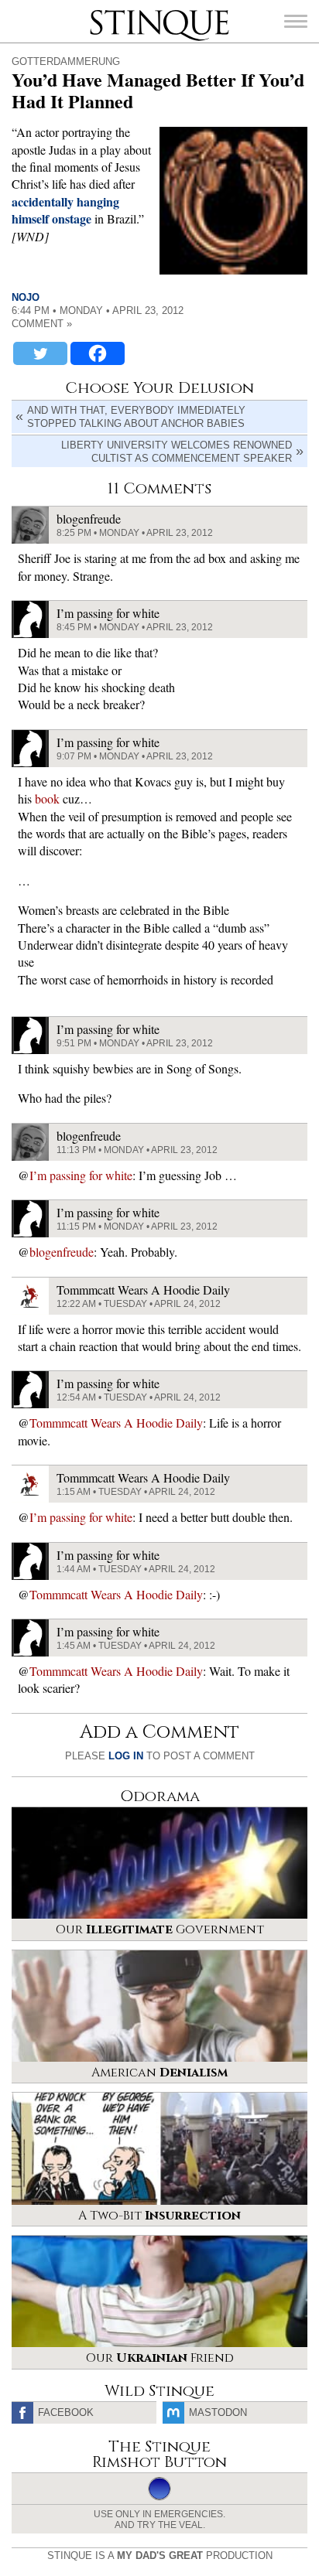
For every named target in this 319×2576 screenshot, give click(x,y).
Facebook (66, 2412)
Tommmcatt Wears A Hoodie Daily (116, 1423)
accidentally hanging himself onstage (65, 210)
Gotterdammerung (66, 61)
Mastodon (218, 2412)
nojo (26, 297)
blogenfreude (62, 1252)
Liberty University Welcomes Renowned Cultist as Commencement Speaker (177, 452)
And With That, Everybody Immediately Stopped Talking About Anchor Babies (136, 417)
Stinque (104, 12)
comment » (42, 324)
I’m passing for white (81, 1175)
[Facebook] (98, 353)
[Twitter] (40, 353)
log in (126, 1756)
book (47, 798)
